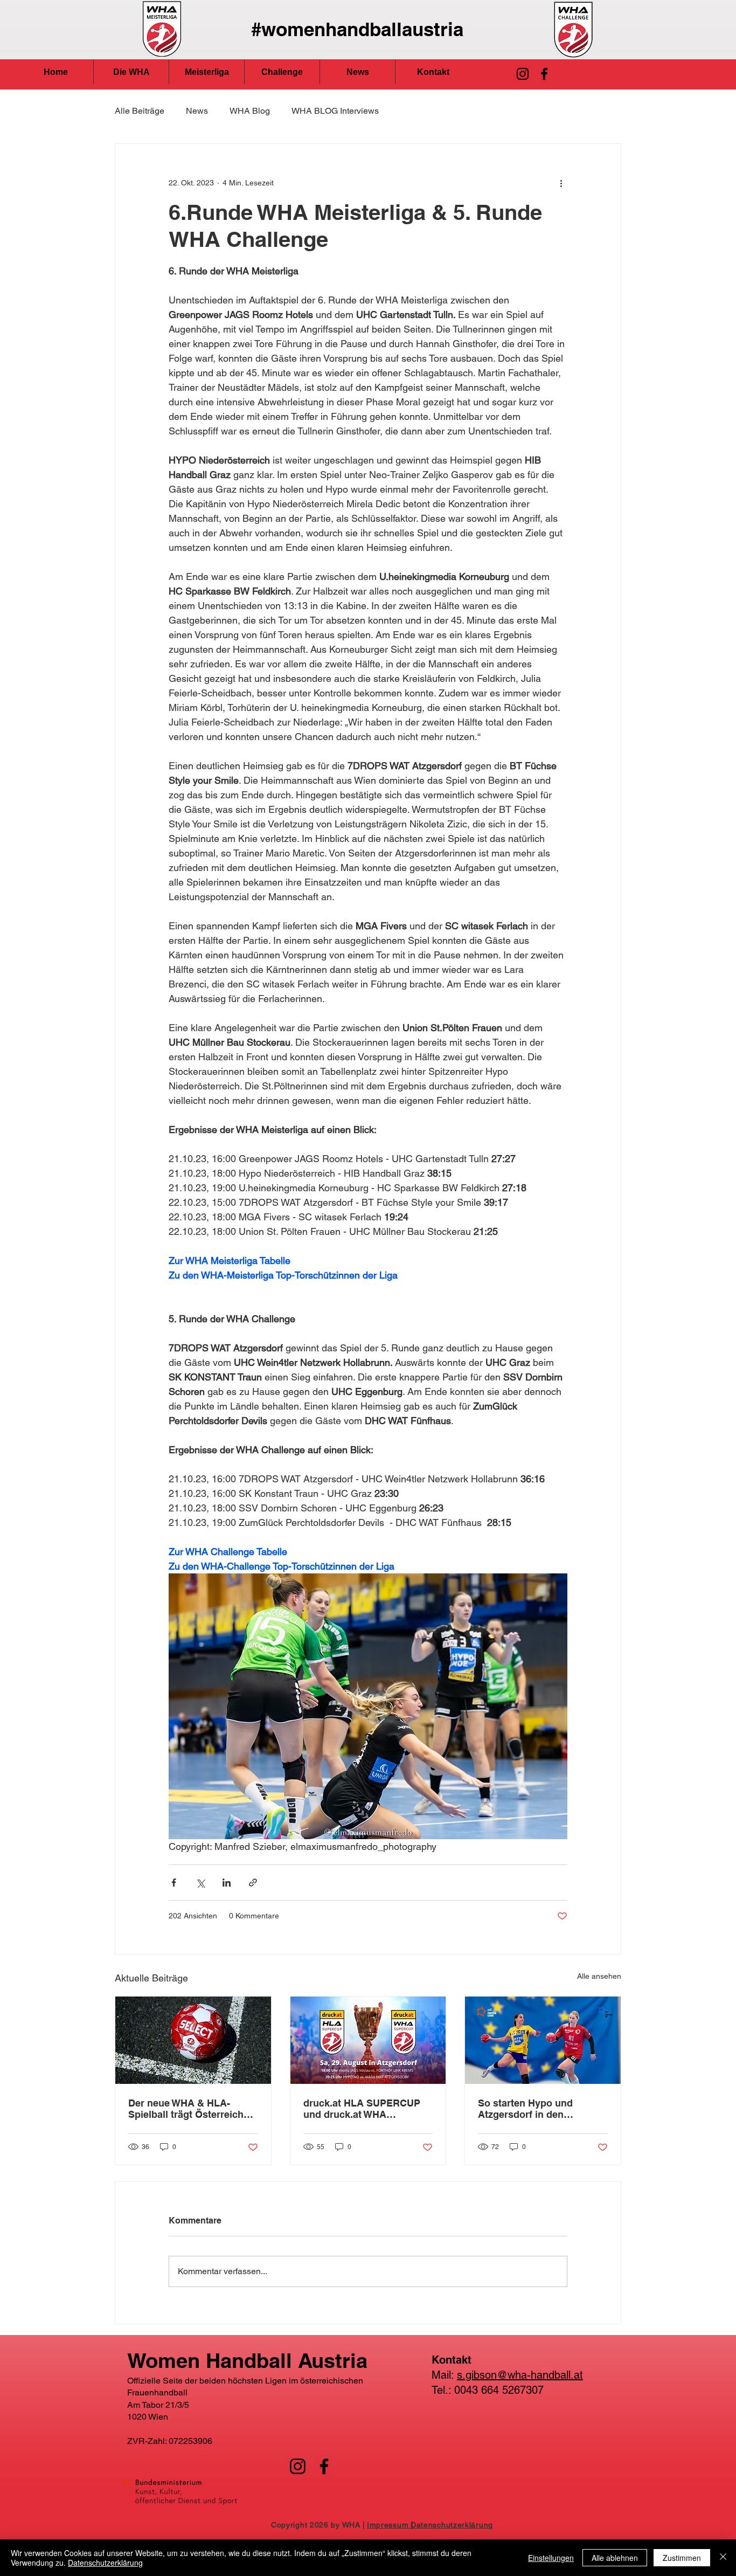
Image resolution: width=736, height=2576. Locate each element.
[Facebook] (544, 74)
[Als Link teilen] (253, 1883)
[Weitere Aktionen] (561, 183)
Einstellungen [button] (551, 2558)
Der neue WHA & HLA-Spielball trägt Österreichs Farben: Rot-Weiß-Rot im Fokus (189, 2109)
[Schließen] (723, 2558)
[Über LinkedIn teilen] (227, 1883)
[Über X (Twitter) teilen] (200, 1883)
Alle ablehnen (615, 2558)
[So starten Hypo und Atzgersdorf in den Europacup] (543, 2040)
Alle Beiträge (140, 111)
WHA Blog (250, 111)
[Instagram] (523, 74)
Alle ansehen (599, 1976)
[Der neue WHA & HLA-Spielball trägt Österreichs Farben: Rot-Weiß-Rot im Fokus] (193, 2040)
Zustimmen (682, 2558)
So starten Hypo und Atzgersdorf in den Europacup (525, 2109)
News (197, 111)
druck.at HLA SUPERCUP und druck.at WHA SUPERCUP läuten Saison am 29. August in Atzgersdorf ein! (363, 2109)
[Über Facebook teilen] (174, 1883)
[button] (131, 72)
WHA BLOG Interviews (335, 111)
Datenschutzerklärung (105, 2563)
